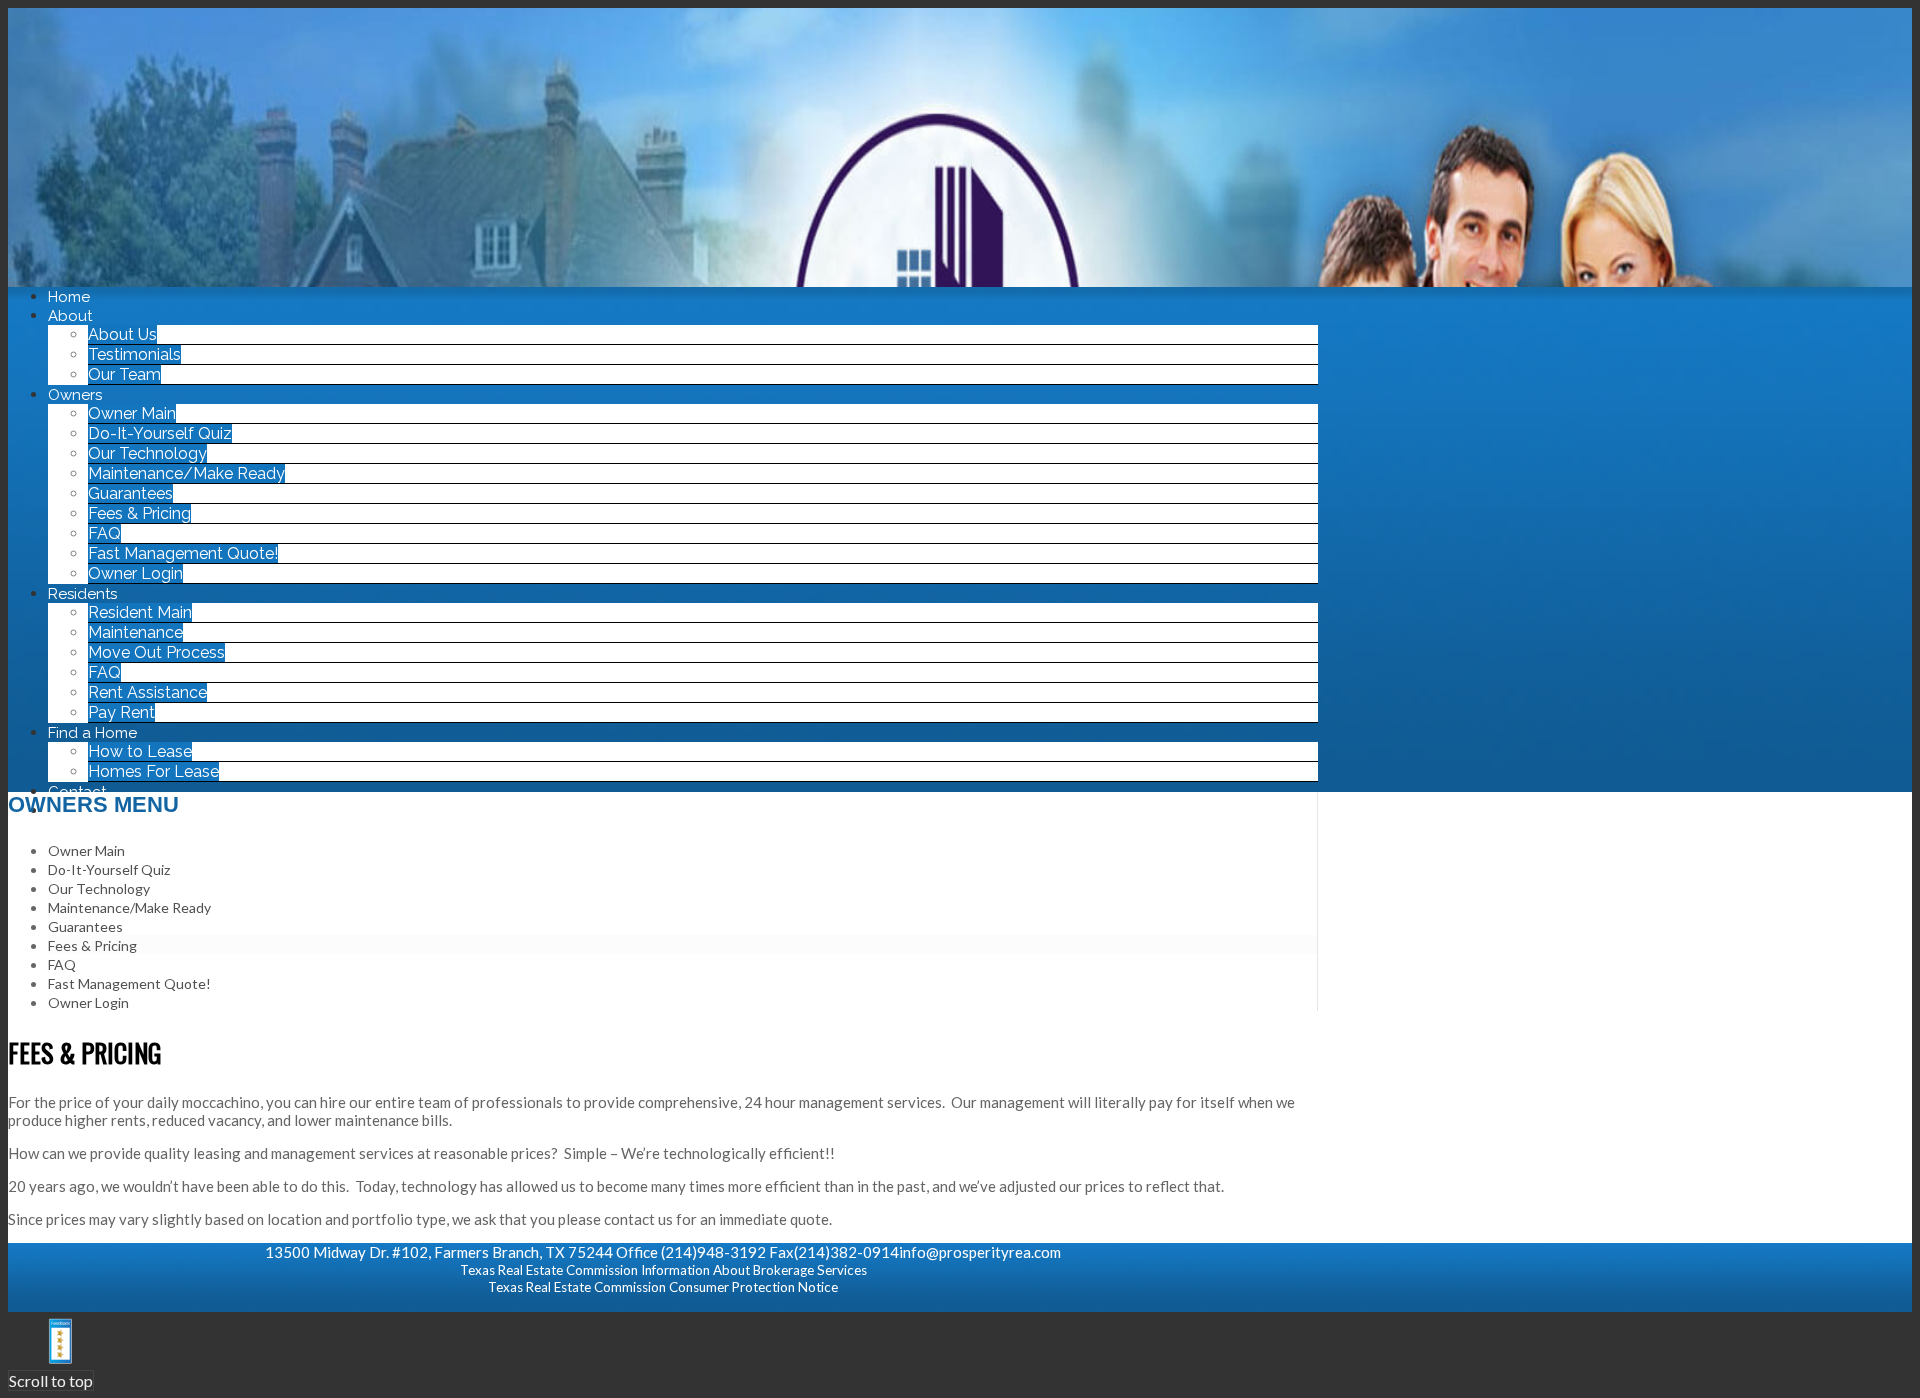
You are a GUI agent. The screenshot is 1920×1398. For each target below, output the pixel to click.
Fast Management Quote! (129, 983)
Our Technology (99, 888)
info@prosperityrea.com (980, 1252)
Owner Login (88, 1002)
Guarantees (85, 926)
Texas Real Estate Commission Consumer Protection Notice (663, 1287)
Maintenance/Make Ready (129, 907)
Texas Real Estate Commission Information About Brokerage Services (663, 1270)
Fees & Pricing (92, 945)
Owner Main (86, 850)
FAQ (62, 964)
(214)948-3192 (713, 1252)
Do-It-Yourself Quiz (109, 869)
